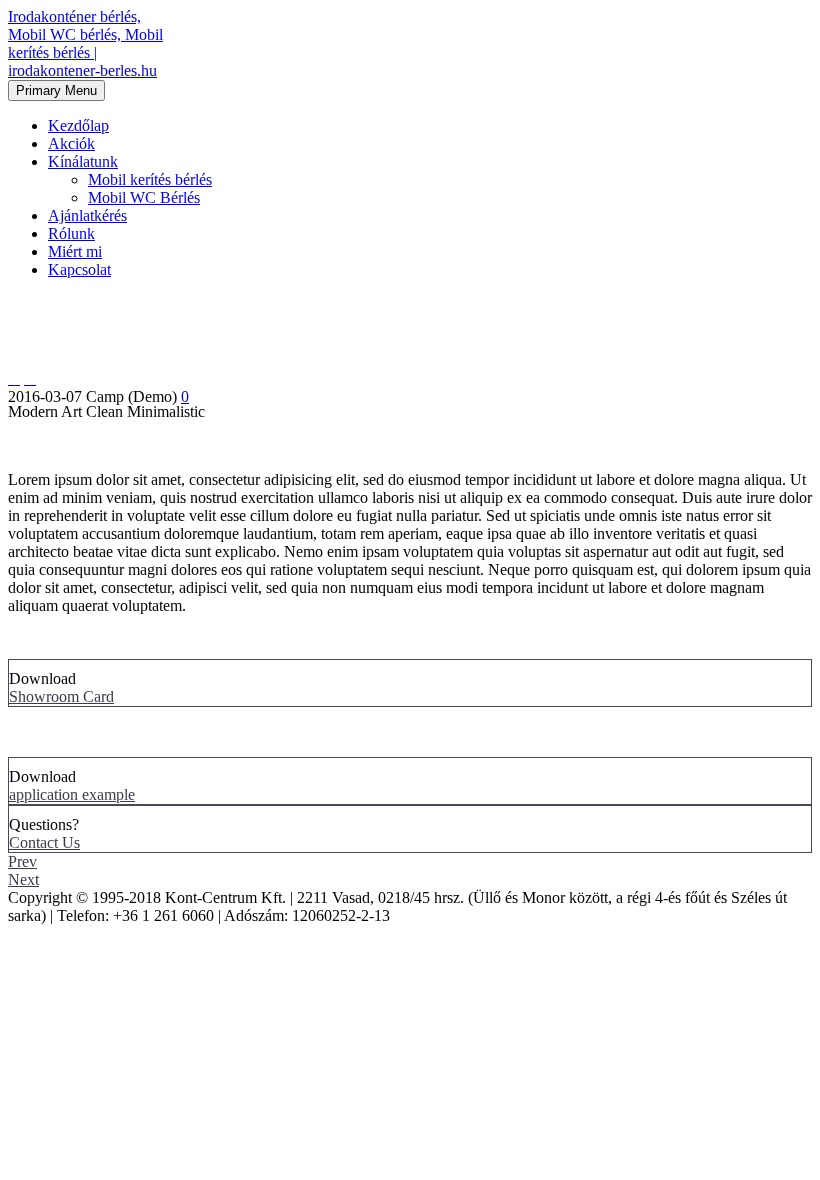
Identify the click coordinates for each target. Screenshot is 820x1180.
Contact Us (44, 842)
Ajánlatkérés (87, 215)
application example (72, 794)
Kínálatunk (83, 161)
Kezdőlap (78, 125)
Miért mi (75, 251)
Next (23, 879)
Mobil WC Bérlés (144, 197)
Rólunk (71, 233)
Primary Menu (56, 90)
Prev (22, 861)
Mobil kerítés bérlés (150, 179)
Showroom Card (61, 696)
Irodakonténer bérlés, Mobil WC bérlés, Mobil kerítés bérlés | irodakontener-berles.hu (85, 43)
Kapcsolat (79, 269)
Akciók (71, 143)
